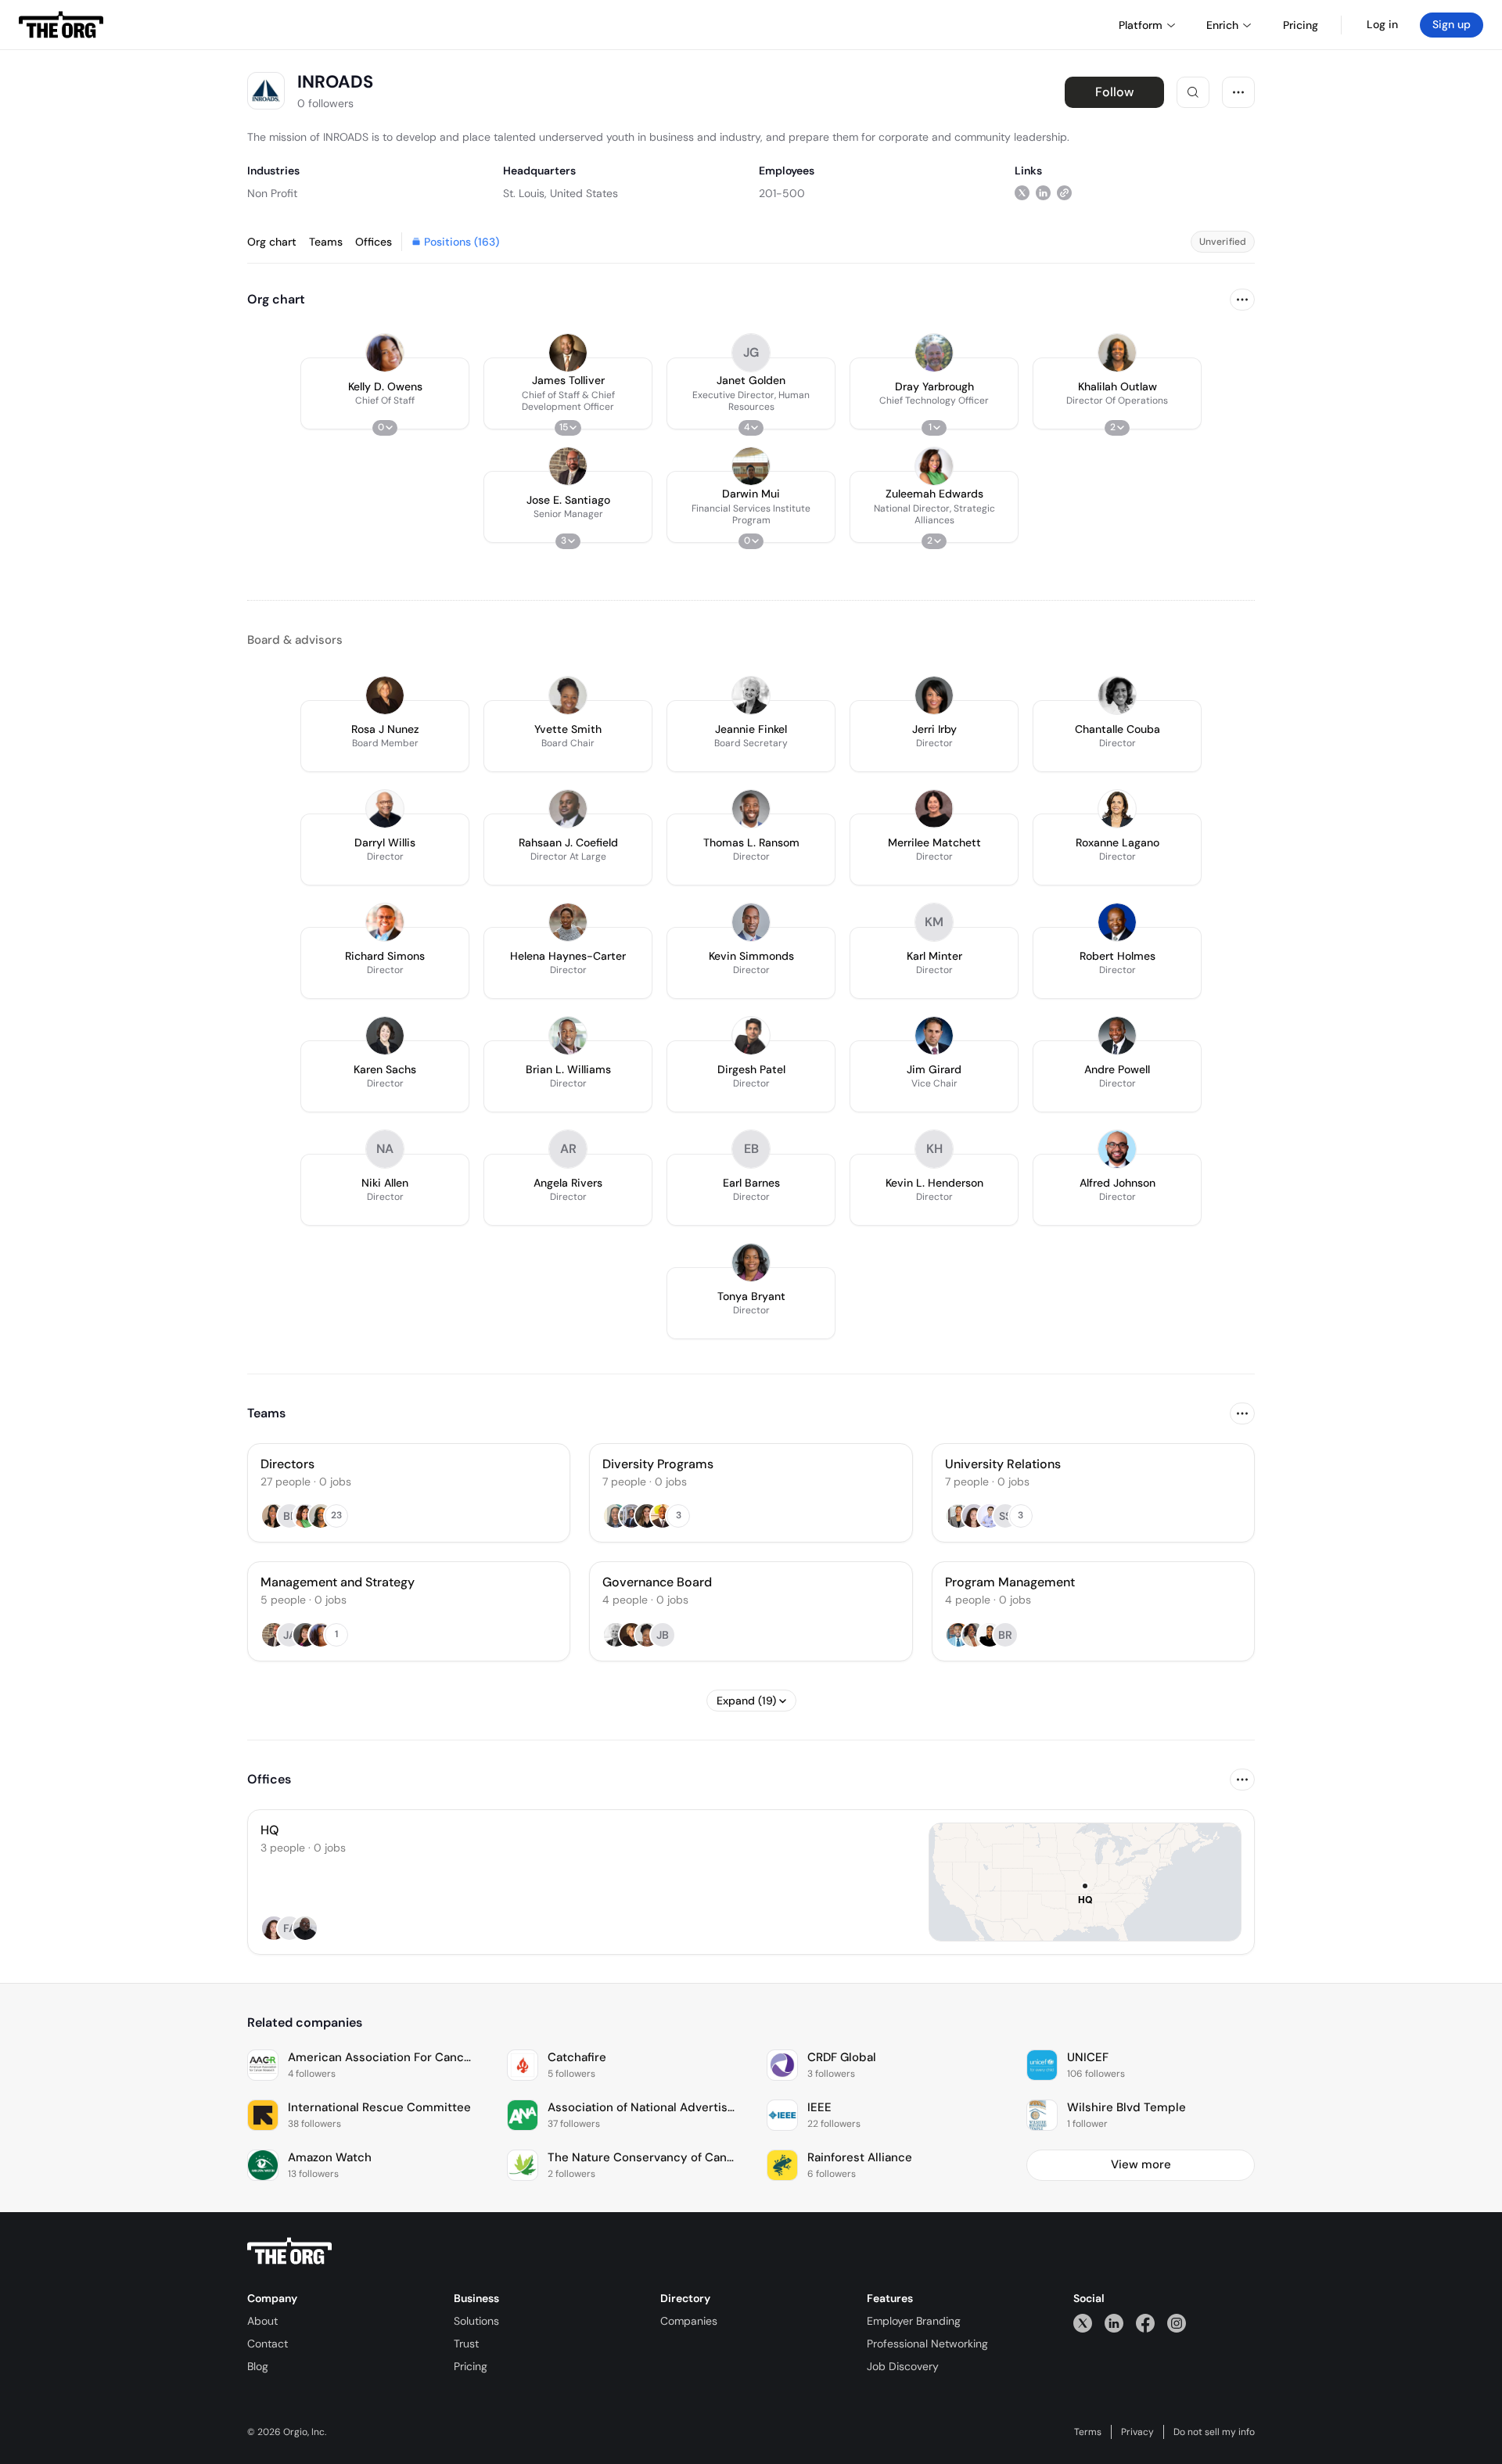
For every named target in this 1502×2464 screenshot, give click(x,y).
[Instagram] (1177, 2323)
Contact (268, 2344)
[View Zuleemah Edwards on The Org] (934, 466)
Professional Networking (927, 2344)
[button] (385, 393)
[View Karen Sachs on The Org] (385, 1036)
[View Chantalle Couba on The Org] (1117, 695)
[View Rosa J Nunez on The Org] (385, 695)
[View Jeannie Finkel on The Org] (751, 695)
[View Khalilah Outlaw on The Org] (1117, 353)
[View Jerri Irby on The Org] (934, 695)
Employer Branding (914, 2321)
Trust (466, 2344)
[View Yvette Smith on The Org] (568, 695)
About (262, 2321)
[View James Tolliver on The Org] (568, 353)
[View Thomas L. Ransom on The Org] (751, 809)
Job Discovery (903, 2366)
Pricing (471, 2366)
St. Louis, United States (561, 193)
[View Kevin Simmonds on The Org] (751, 922)
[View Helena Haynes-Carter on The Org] (568, 922)
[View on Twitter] (1022, 193)
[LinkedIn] (1114, 2323)
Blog (258, 2366)
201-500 (782, 193)
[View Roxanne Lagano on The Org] (1117, 809)
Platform (1141, 25)
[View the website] (1064, 193)
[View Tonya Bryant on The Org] (751, 1263)
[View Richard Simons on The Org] (385, 922)
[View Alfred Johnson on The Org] (1117, 1149)
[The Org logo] (289, 2251)
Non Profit (272, 193)
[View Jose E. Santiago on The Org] (568, 466)
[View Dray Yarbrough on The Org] (934, 353)
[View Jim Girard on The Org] (934, 1036)
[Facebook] (1145, 2323)
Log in (1382, 24)
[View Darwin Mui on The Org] (751, 466)
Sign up (1452, 24)
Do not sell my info (1214, 2432)
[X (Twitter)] (1083, 2323)
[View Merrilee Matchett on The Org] (934, 809)
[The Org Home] (61, 25)
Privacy (1137, 2432)
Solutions (476, 2321)
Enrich (1222, 25)
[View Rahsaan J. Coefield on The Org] (568, 809)
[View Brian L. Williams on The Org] (568, 1036)
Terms (1088, 2432)
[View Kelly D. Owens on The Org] (385, 353)
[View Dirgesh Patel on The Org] (751, 1036)
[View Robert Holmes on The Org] (1117, 922)
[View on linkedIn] (1043, 193)
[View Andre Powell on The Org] (1117, 1036)
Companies (689, 2321)
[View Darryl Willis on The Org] (385, 809)
